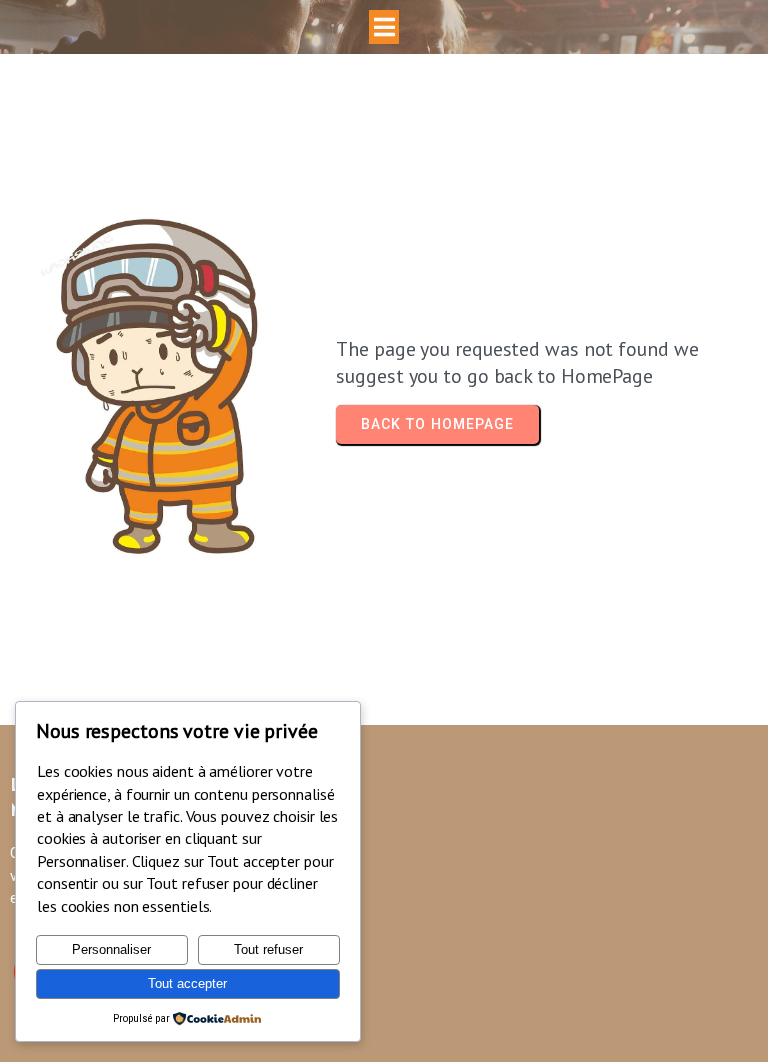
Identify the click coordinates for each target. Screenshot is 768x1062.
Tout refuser (268, 949)
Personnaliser (111, 949)
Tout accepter (187, 983)
